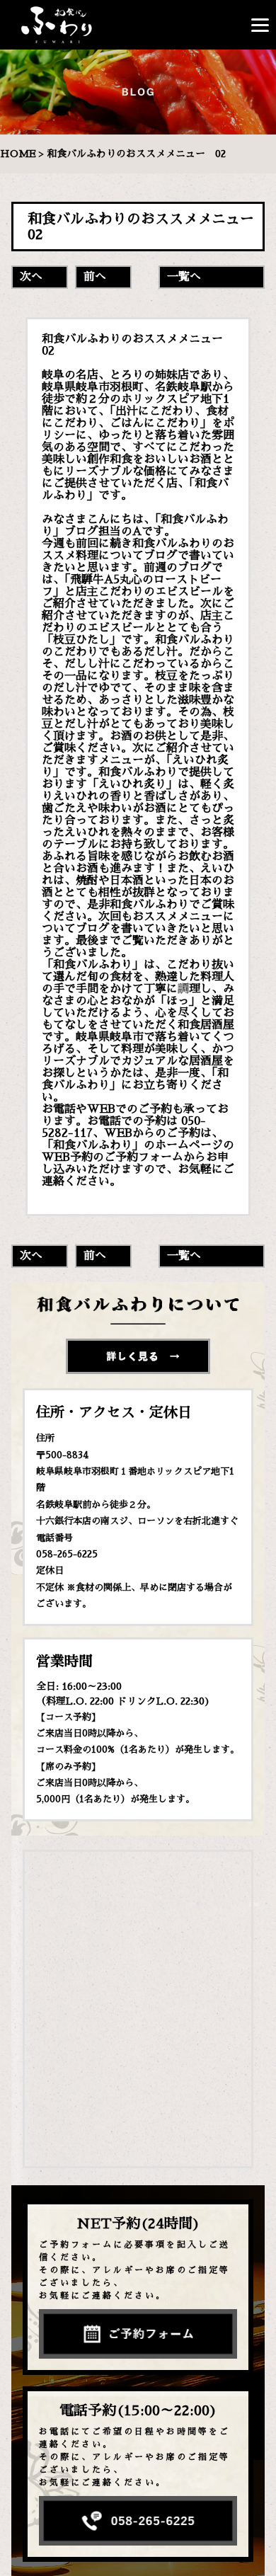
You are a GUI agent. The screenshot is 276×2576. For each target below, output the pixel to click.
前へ (95, 277)
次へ (31, 277)
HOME (18, 154)
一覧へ (184, 277)
